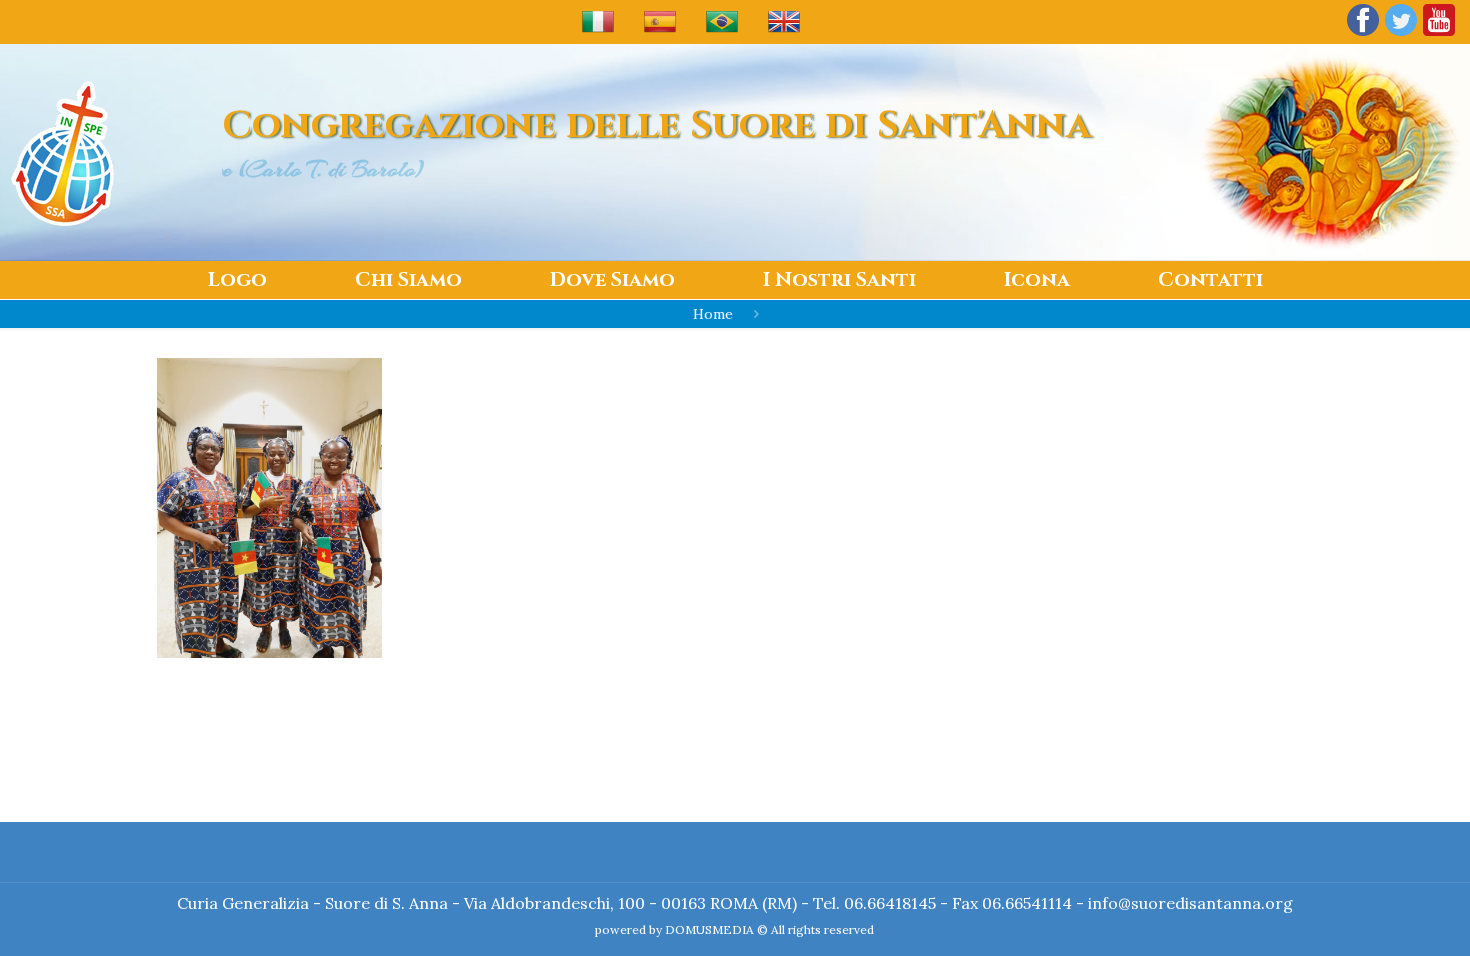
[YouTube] (1439, 34)
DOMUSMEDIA (709, 929)
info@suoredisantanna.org (1190, 903)
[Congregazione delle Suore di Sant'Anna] (62, 152)
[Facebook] (1363, 34)
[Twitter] (1401, 34)
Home (713, 314)
